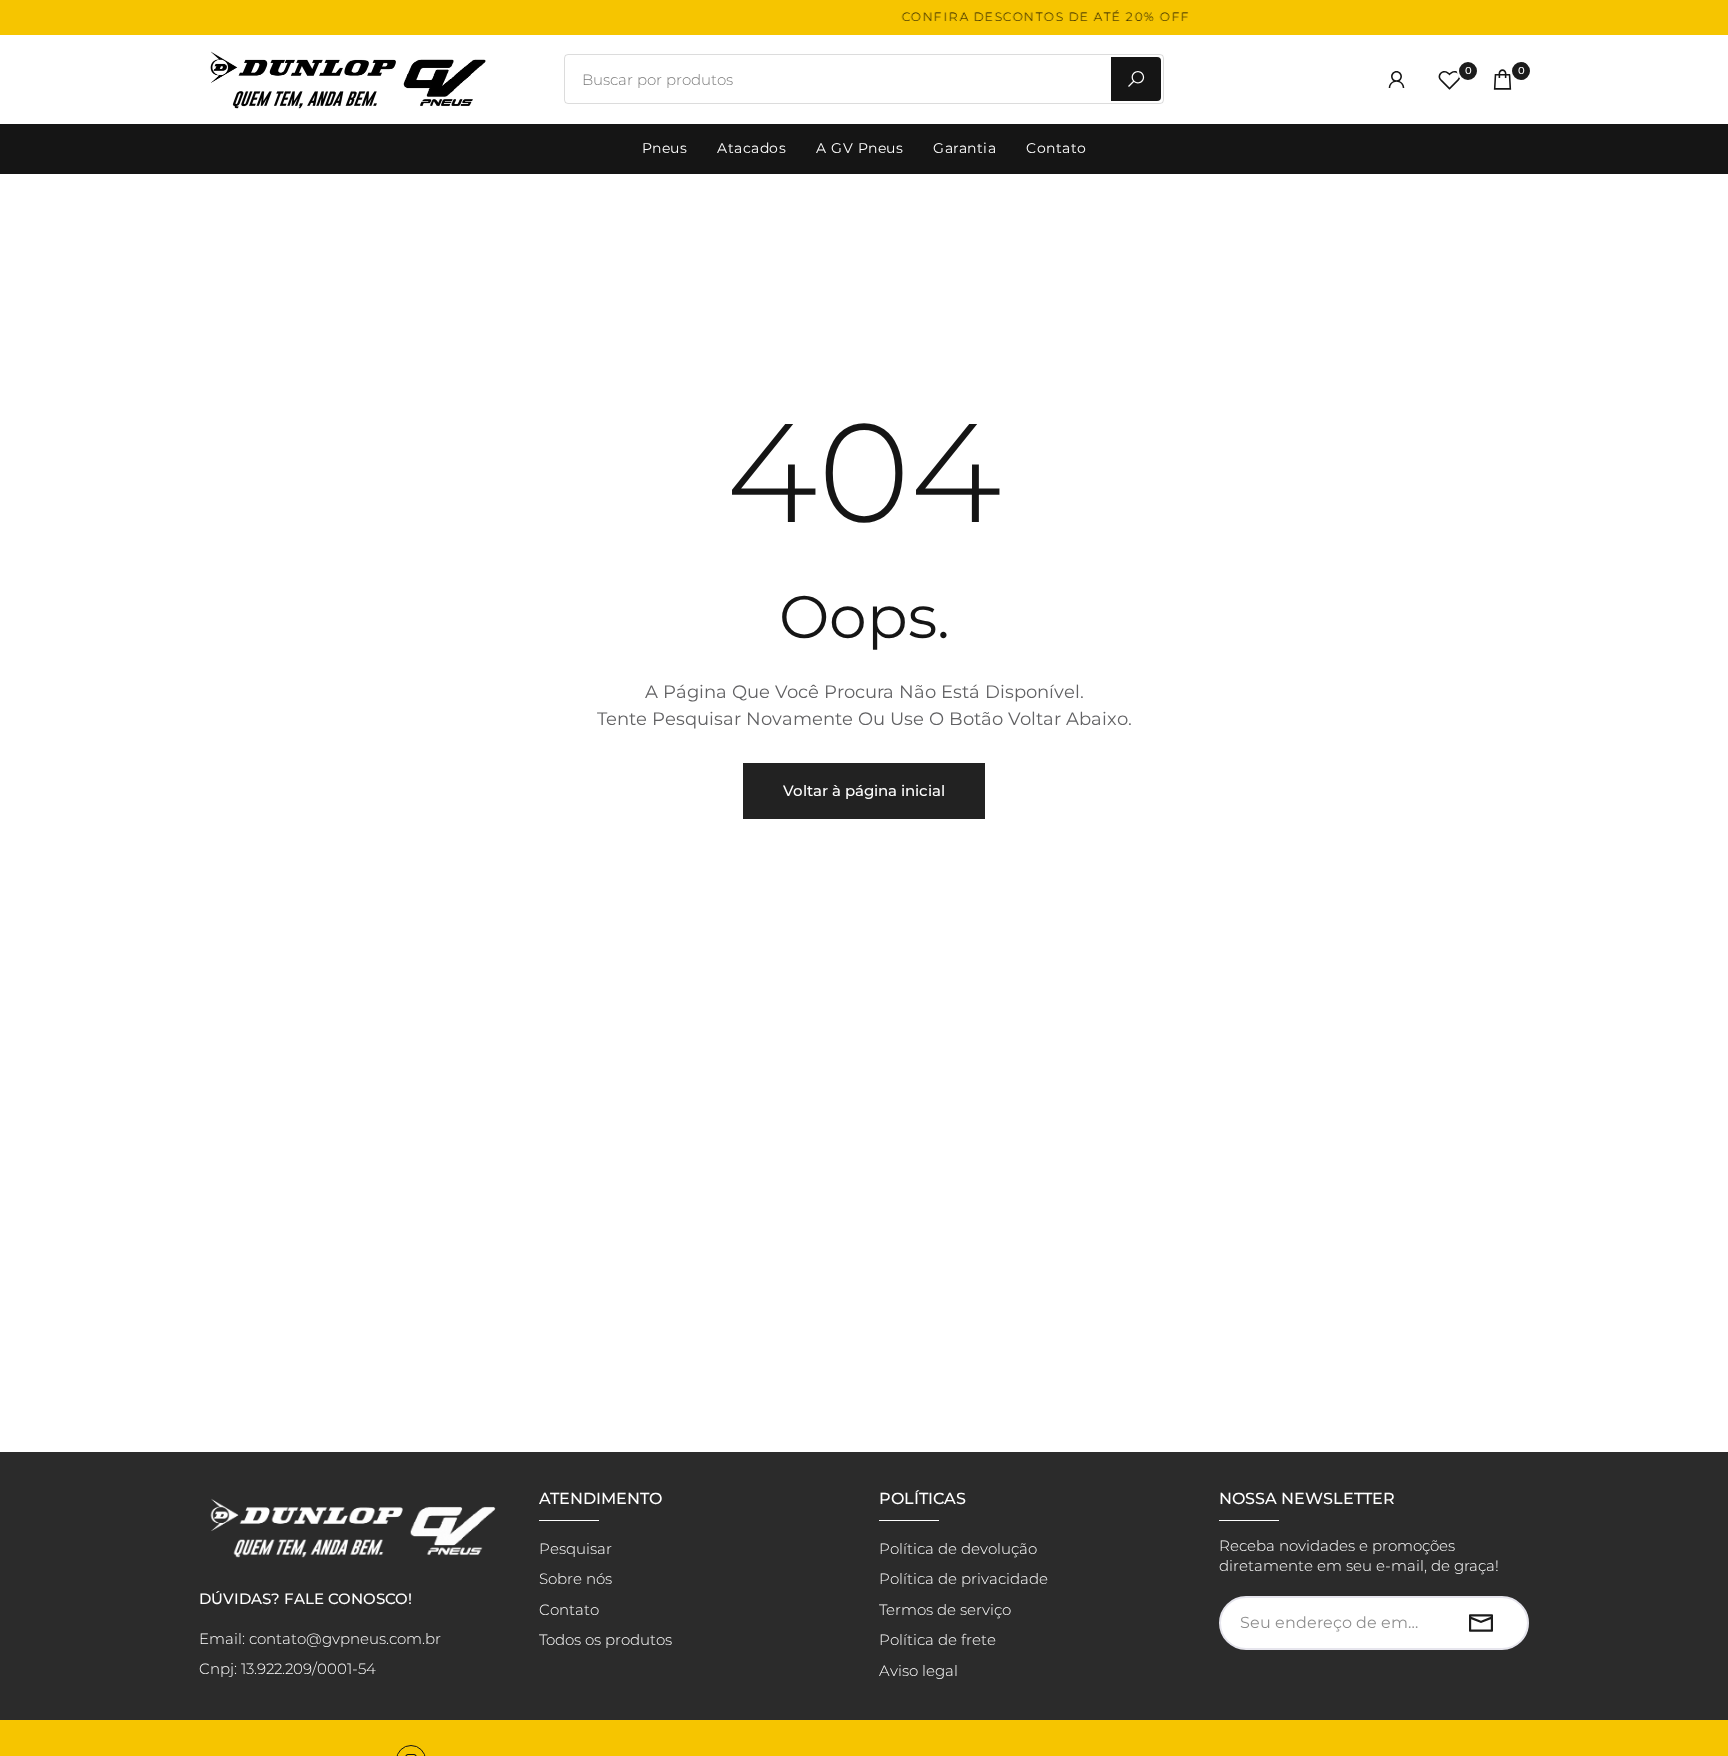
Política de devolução (958, 1548)
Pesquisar (575, 1548)
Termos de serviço (945, 1609)
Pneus (665, 148)
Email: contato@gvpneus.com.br (320, 1638)
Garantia (964, 148)
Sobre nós (575, 1578)
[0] (1449, 79)
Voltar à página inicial (864, 790)
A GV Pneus (859, 148)
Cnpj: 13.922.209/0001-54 (287, 1668)
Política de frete (937, 1639)
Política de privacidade (963, 1578)
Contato (1056, 148)
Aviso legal (918, 1670)
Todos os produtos (605, 1639)
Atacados (751, 148)
